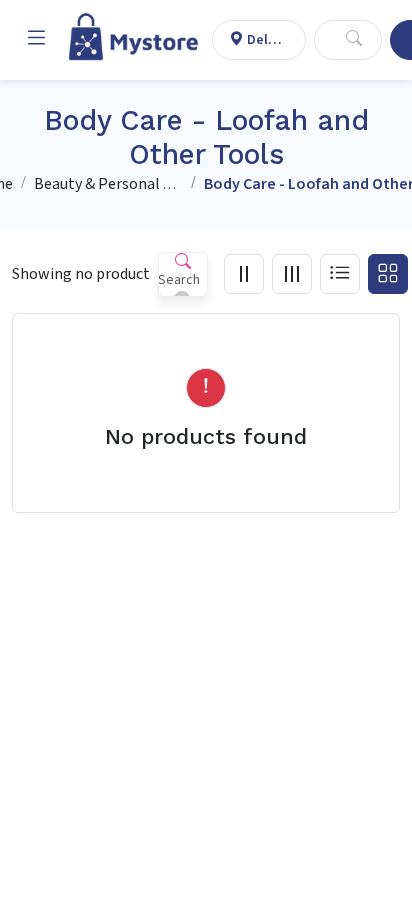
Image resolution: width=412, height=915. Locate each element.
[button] (36, 40)
